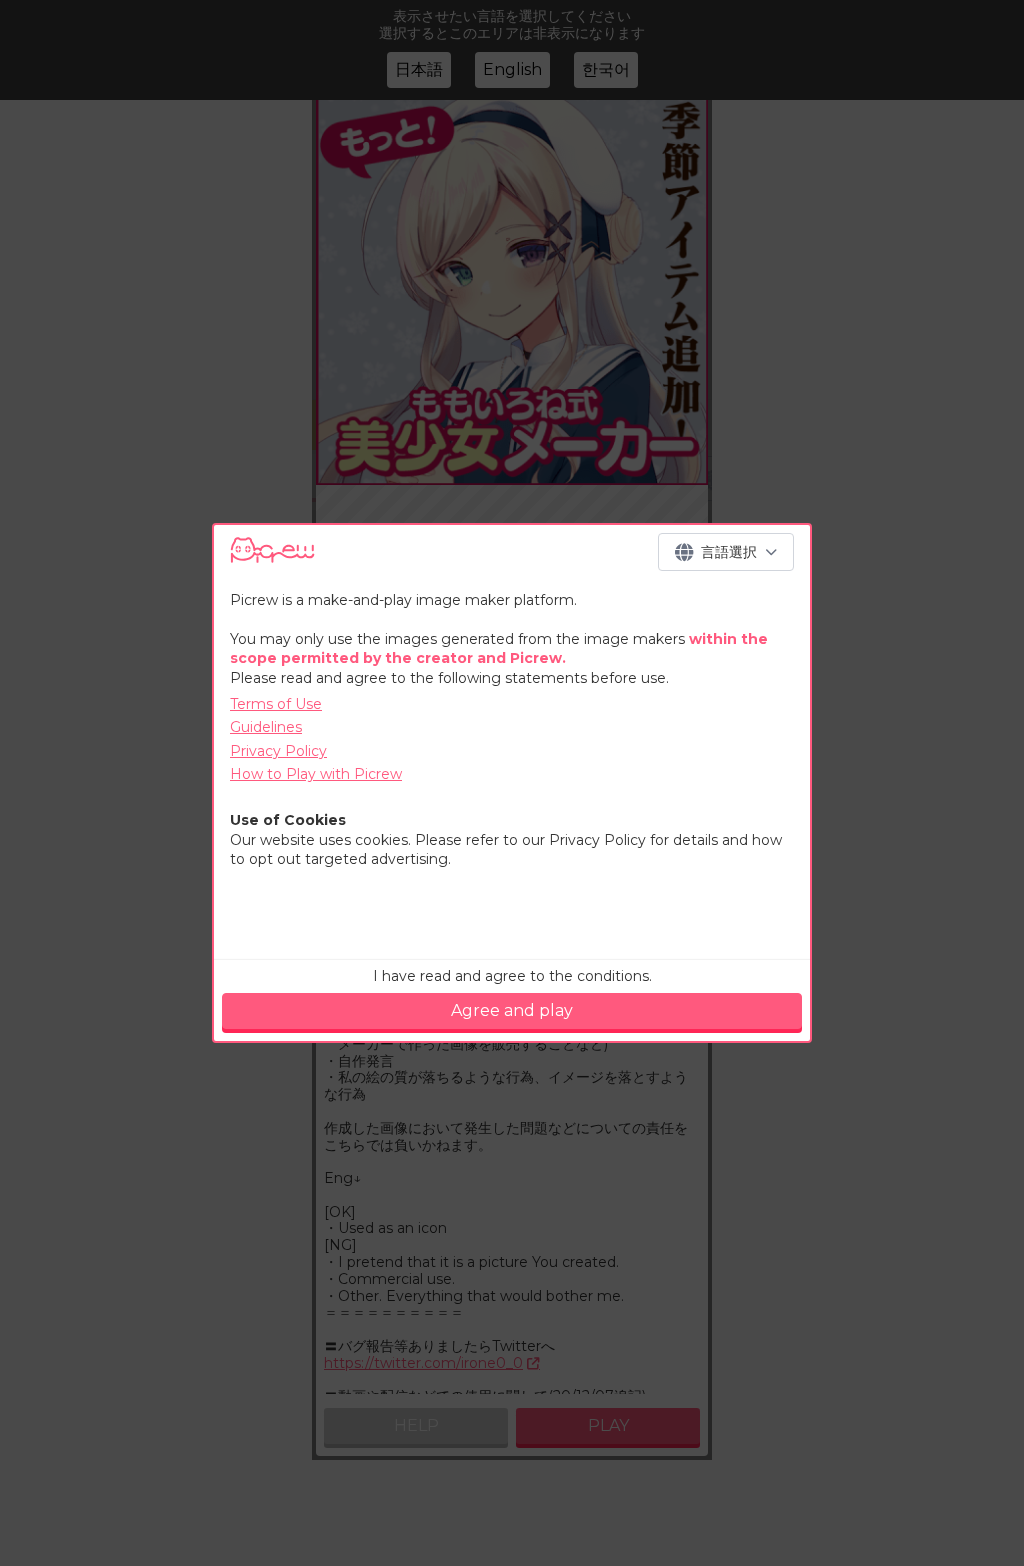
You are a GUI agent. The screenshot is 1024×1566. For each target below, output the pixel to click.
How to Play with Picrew (316, 774)
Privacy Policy (278, 751)
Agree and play (512, 1010)
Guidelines (266, 727)
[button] (726, 552)
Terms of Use (276, 704)
